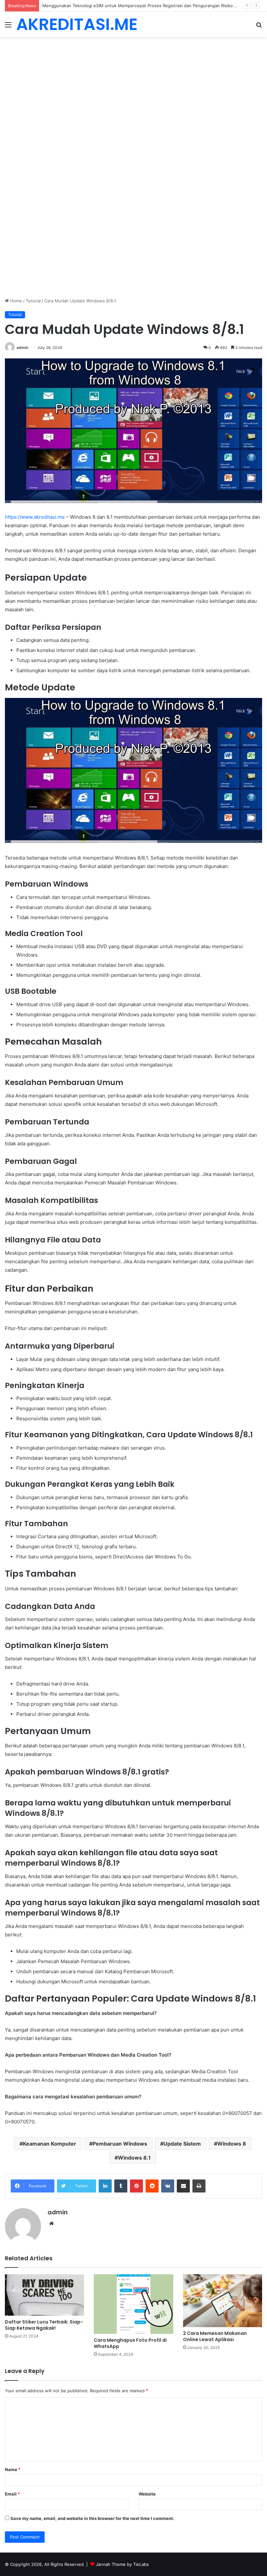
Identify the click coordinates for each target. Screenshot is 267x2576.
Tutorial (33, 301)
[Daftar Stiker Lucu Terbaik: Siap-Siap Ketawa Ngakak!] (44, 2295)
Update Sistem (182, 2144)
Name (13, 2469)
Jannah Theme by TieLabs (122, 2564)
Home (15, 301)
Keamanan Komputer (49, 2144)
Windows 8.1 (134, 2158)
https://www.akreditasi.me (35, 517)
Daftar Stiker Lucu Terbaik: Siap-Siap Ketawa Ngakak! (44, 2325)
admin (22, 347)
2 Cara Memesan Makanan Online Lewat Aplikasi (215, 2336)
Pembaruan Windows (120, 2144)
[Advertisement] (133, 85)
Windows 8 (232, 2144)
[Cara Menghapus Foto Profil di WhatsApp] (133, 2304)
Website (147, 2494)
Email (12, 2494)
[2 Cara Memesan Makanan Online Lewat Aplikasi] (223, 2301)
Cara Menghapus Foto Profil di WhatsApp (130, 2343)
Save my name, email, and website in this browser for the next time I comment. (92, 2518)
